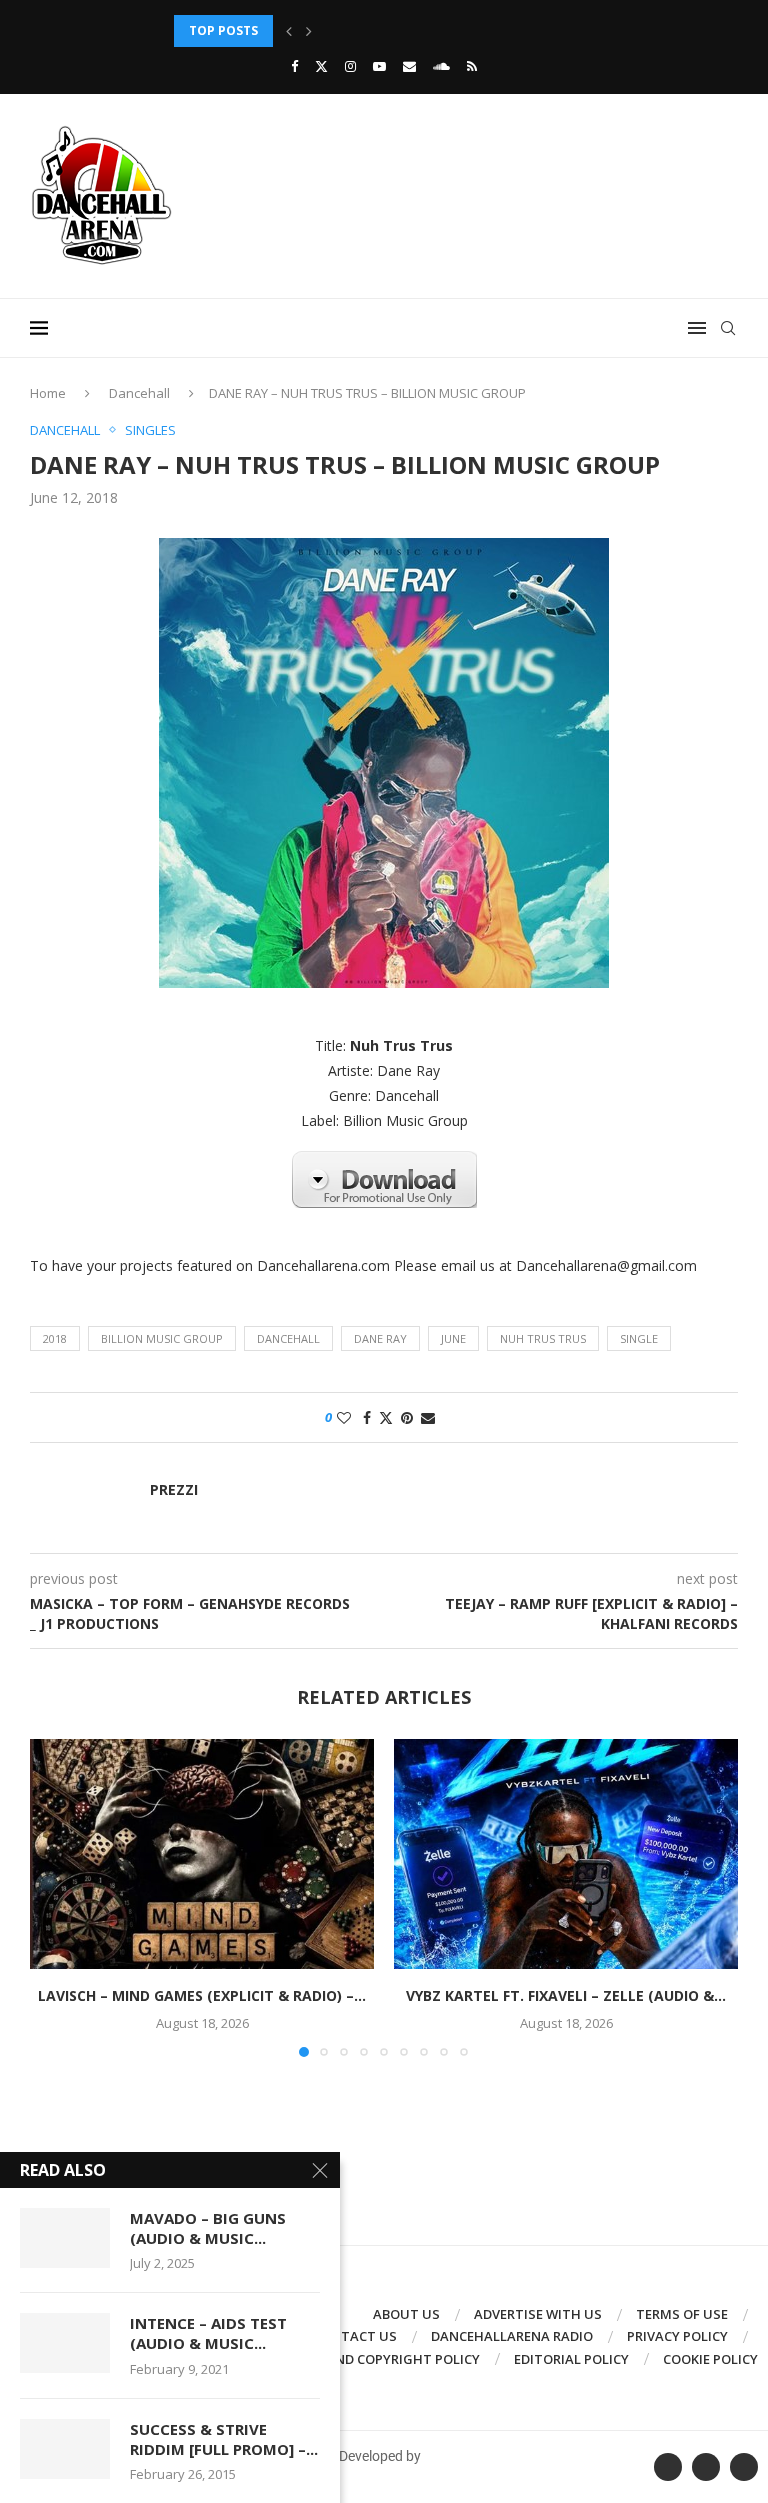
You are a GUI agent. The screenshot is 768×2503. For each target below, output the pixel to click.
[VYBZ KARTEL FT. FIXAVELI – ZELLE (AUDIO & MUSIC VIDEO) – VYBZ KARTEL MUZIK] (566, 1853)
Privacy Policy (677, 2336)
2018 (55, 1338)
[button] (289, 31)
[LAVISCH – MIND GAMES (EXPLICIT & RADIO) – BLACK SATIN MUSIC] (202, 1853)
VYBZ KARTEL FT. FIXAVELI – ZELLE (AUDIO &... (566, 1995)
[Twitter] (321, 66)
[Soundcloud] (441, 66)
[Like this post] (344, 1417)
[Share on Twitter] (386, 1417)
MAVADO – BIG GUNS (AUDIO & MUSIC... (208, 2228)
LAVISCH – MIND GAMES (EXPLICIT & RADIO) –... (202, 1995)
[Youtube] (379, 66)
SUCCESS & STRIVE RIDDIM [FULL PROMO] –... (224, 2439)
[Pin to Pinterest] (407, 1417)
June (453, 1338)
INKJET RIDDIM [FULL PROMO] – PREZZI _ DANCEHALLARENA (355, 30)
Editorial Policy (571, 2359)
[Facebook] (294, 66)
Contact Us (355, 2336)
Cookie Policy (710, 2359)
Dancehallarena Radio (512, 2336)
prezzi (174, 1490)
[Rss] (472, 66)
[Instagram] (350, 66)
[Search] (728, 328)
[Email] (409, 66)
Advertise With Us (538, 2314)
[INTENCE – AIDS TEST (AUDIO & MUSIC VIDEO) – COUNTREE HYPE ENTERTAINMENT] (65, 2343)
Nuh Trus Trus (543, 1338)
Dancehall (139, 393)
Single (639, 1338)
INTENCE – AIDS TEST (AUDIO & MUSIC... (208, 2333)
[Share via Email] (428, 1417)
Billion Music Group (162, 1338)
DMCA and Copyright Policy (382, 2359)
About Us (406, 2314)
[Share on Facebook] (367, 1417)
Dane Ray (380, 1338)
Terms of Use (682, 2314)
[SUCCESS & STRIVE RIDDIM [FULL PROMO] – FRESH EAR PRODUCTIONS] (65, 2449)
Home (48, 393)
